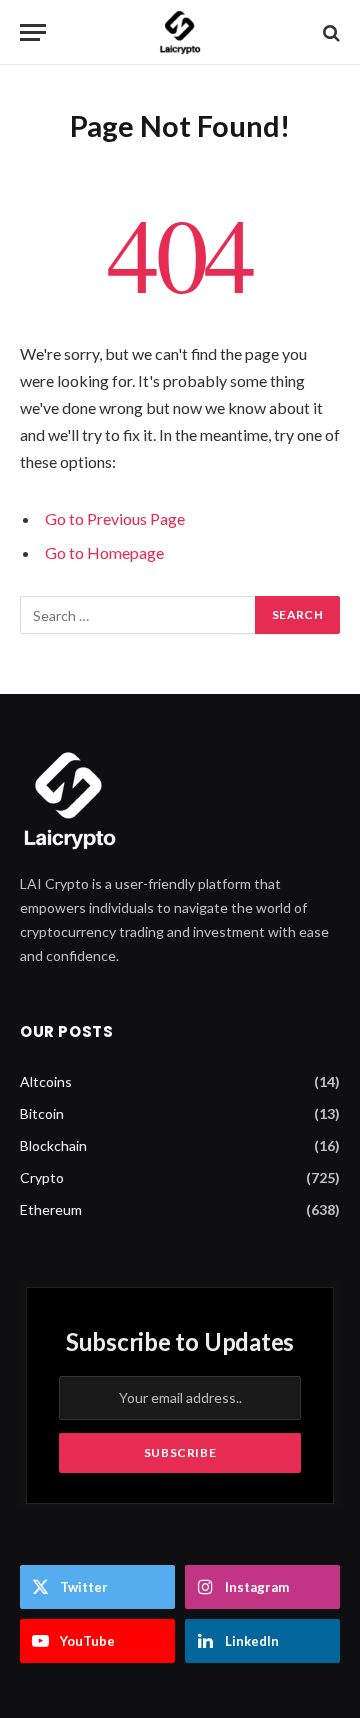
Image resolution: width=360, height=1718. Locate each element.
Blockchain (53, 1145)
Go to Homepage (104, 552)
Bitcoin (42, 1113)
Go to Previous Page (115, 518)
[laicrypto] (180, 32)
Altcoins (46, 1081)
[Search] (329, 32)
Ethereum (51, 1209)
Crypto (42, 1177)
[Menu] (33, 32)
